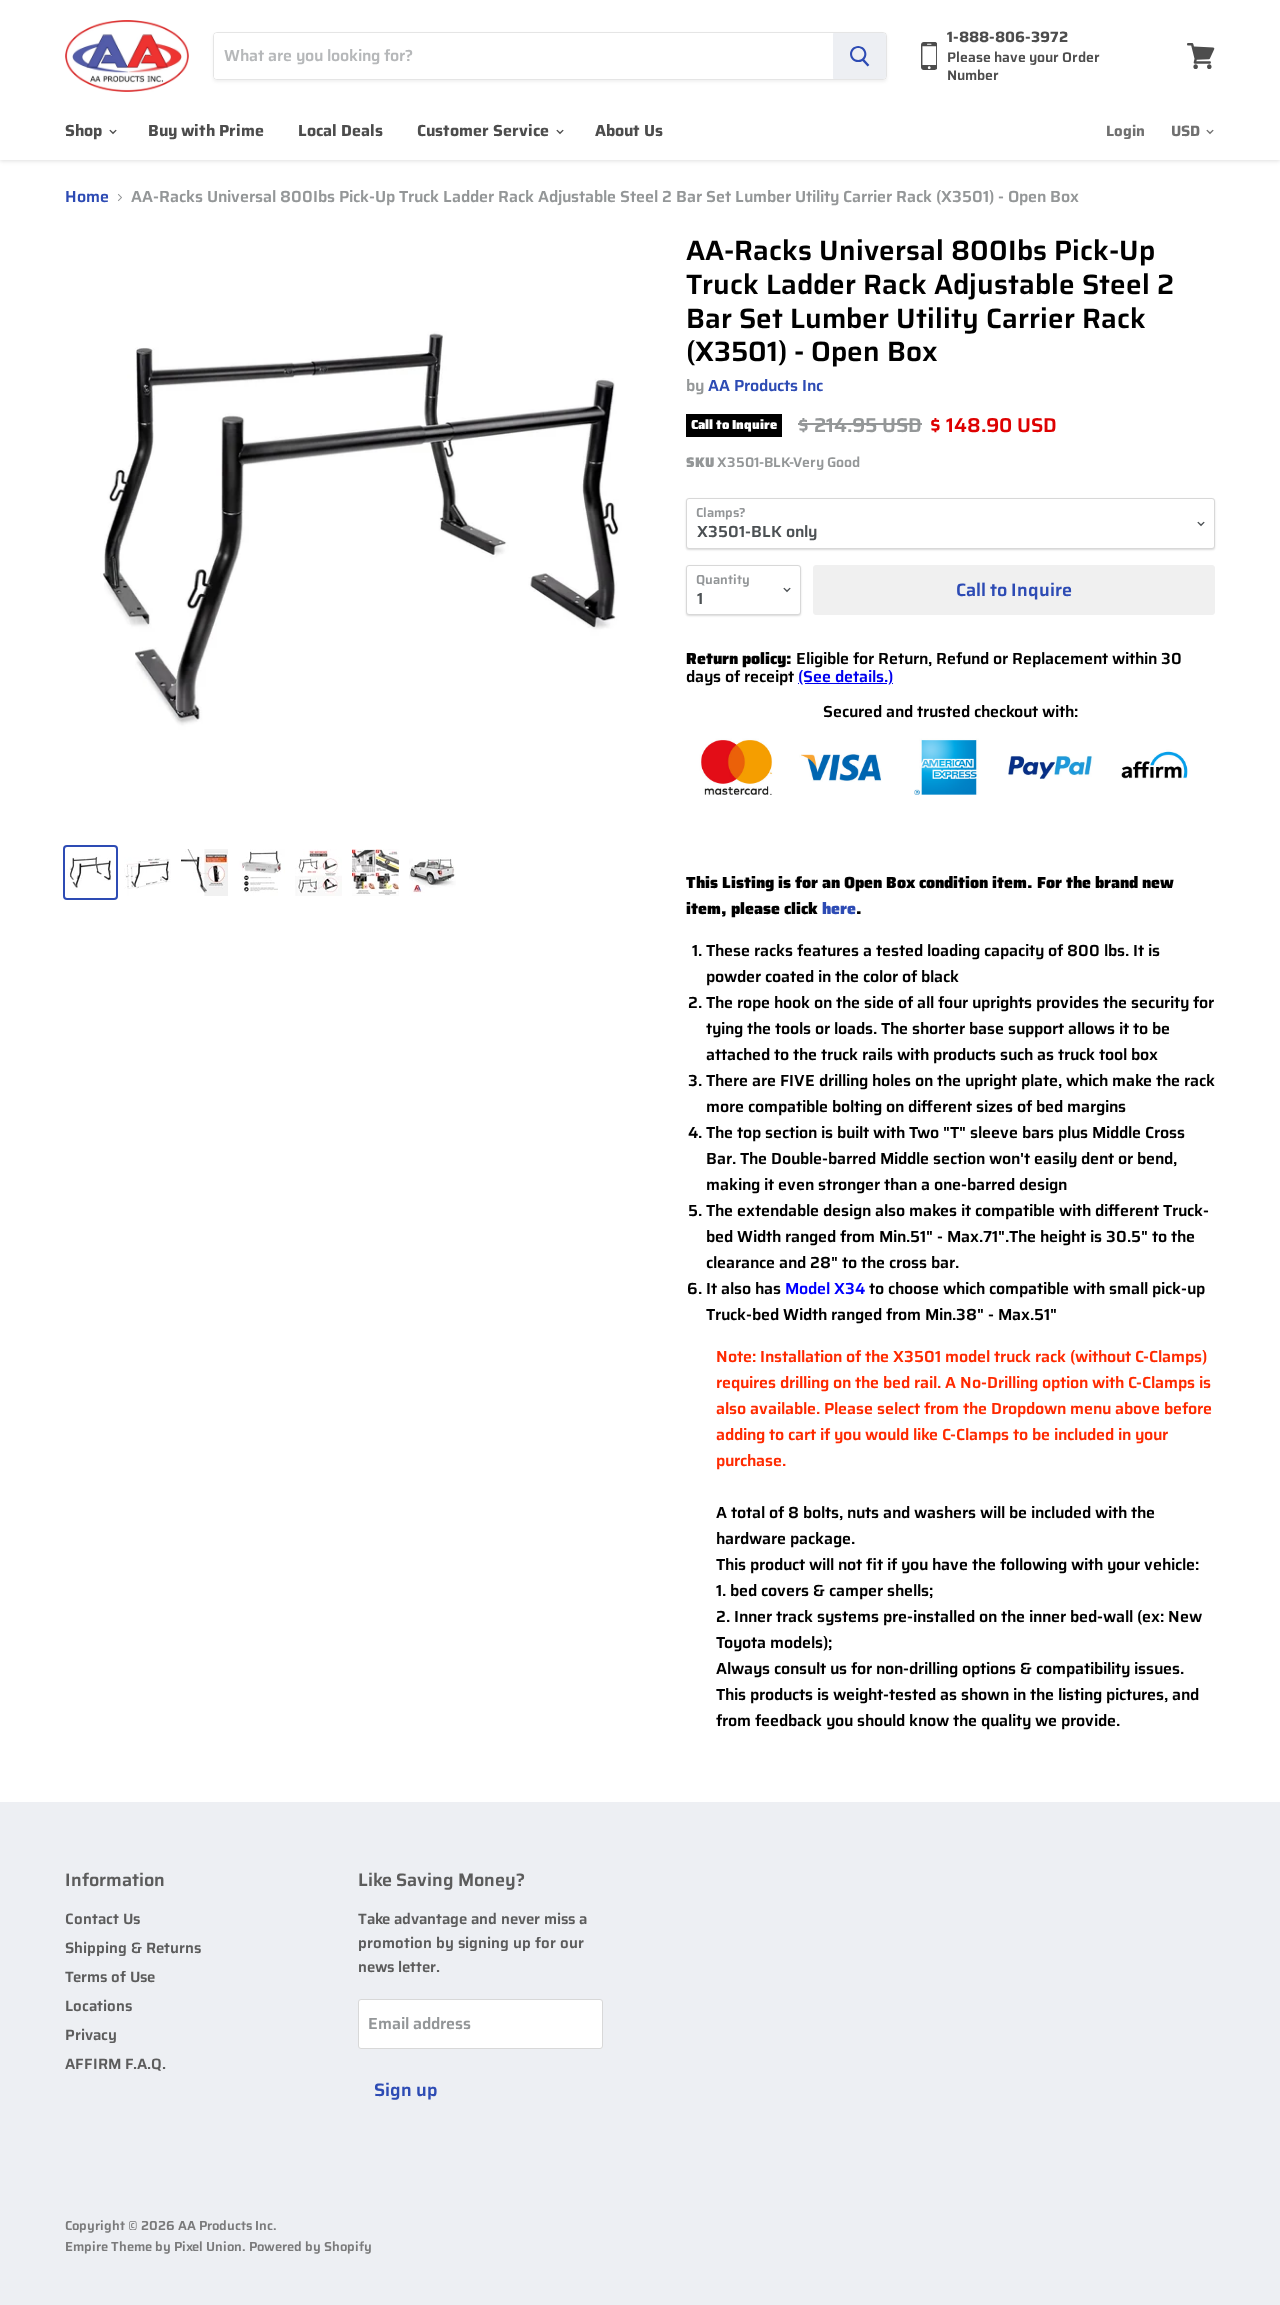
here (839, 908)
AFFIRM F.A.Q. (115, 2064)
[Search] (859, 56)
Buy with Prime (206, 130)
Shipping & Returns (133, 1948)
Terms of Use (110, 1977)
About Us (629, 130)
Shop (85, 130)
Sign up (406, 2090)
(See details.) (845, 676)
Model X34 (825, 1288)
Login (1125, 131)
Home (87, 197)
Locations (98, 2006)
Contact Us (102, 1919)
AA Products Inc (765, 385)
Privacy (91, 2035)
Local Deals (340, 130)
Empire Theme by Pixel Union (153, 2246)
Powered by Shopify (310, 2246)
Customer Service (485, 130)
